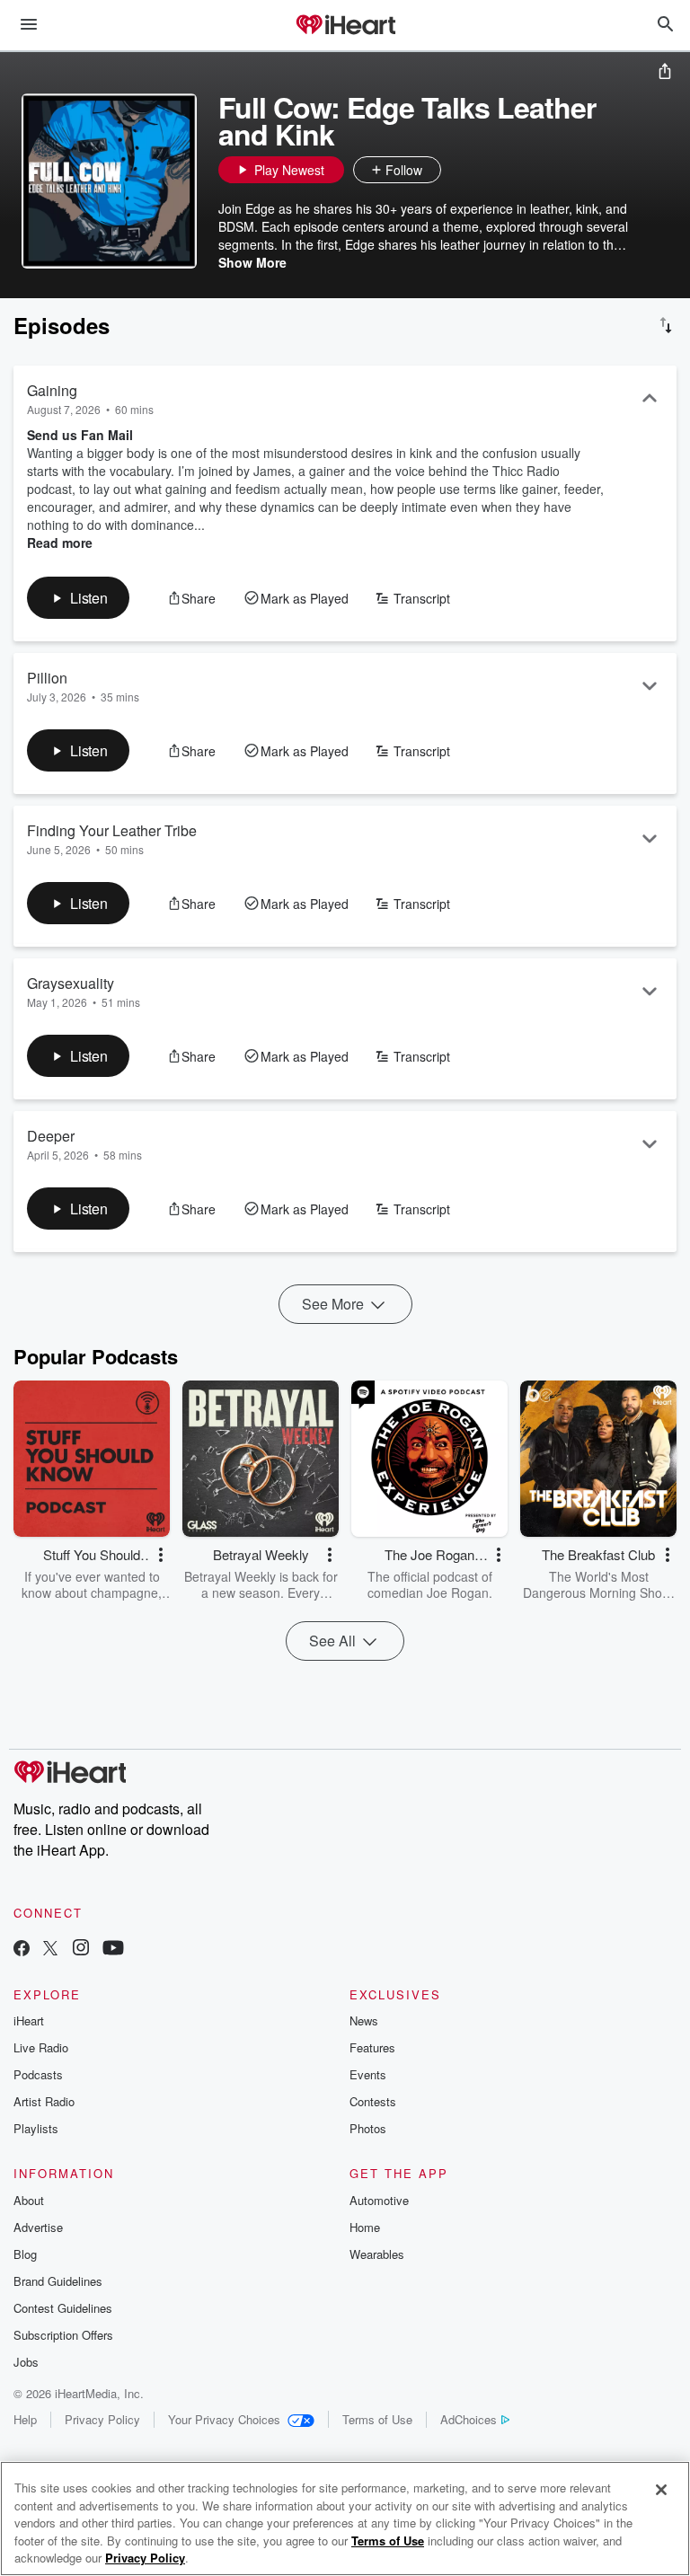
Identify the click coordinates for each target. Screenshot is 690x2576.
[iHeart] (345, 26)
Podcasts (38, 2074)
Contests (373, 2101)
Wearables (377, 2254)
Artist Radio (44, 2101)
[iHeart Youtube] (113, 1950)
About (29, 2200)
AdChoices (469, 2419)
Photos (368, 2128)
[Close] (661, 2490)
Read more (60, 543)
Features (372, 2047)
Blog (25, 2254)
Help (25, 2419)
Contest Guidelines (63, 2308)
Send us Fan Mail (80, 435)
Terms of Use (377, 2419)
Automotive (379, 2200)
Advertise (38, 2227)
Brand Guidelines (58, 2281)
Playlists (36, 2128)
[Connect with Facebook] (22, 1950)
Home (365, 2227)
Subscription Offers (63, 2335)
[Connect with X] (50, 1950)
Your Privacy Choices (224, 2419)
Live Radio (41, 2047)
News (364, 2020)
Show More (252, 262)
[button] (459, 170)
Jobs (26, 2362)
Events (368, 2074)
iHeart (29, 2020)
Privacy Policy (102, 2419)
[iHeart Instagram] (81, 1950)
